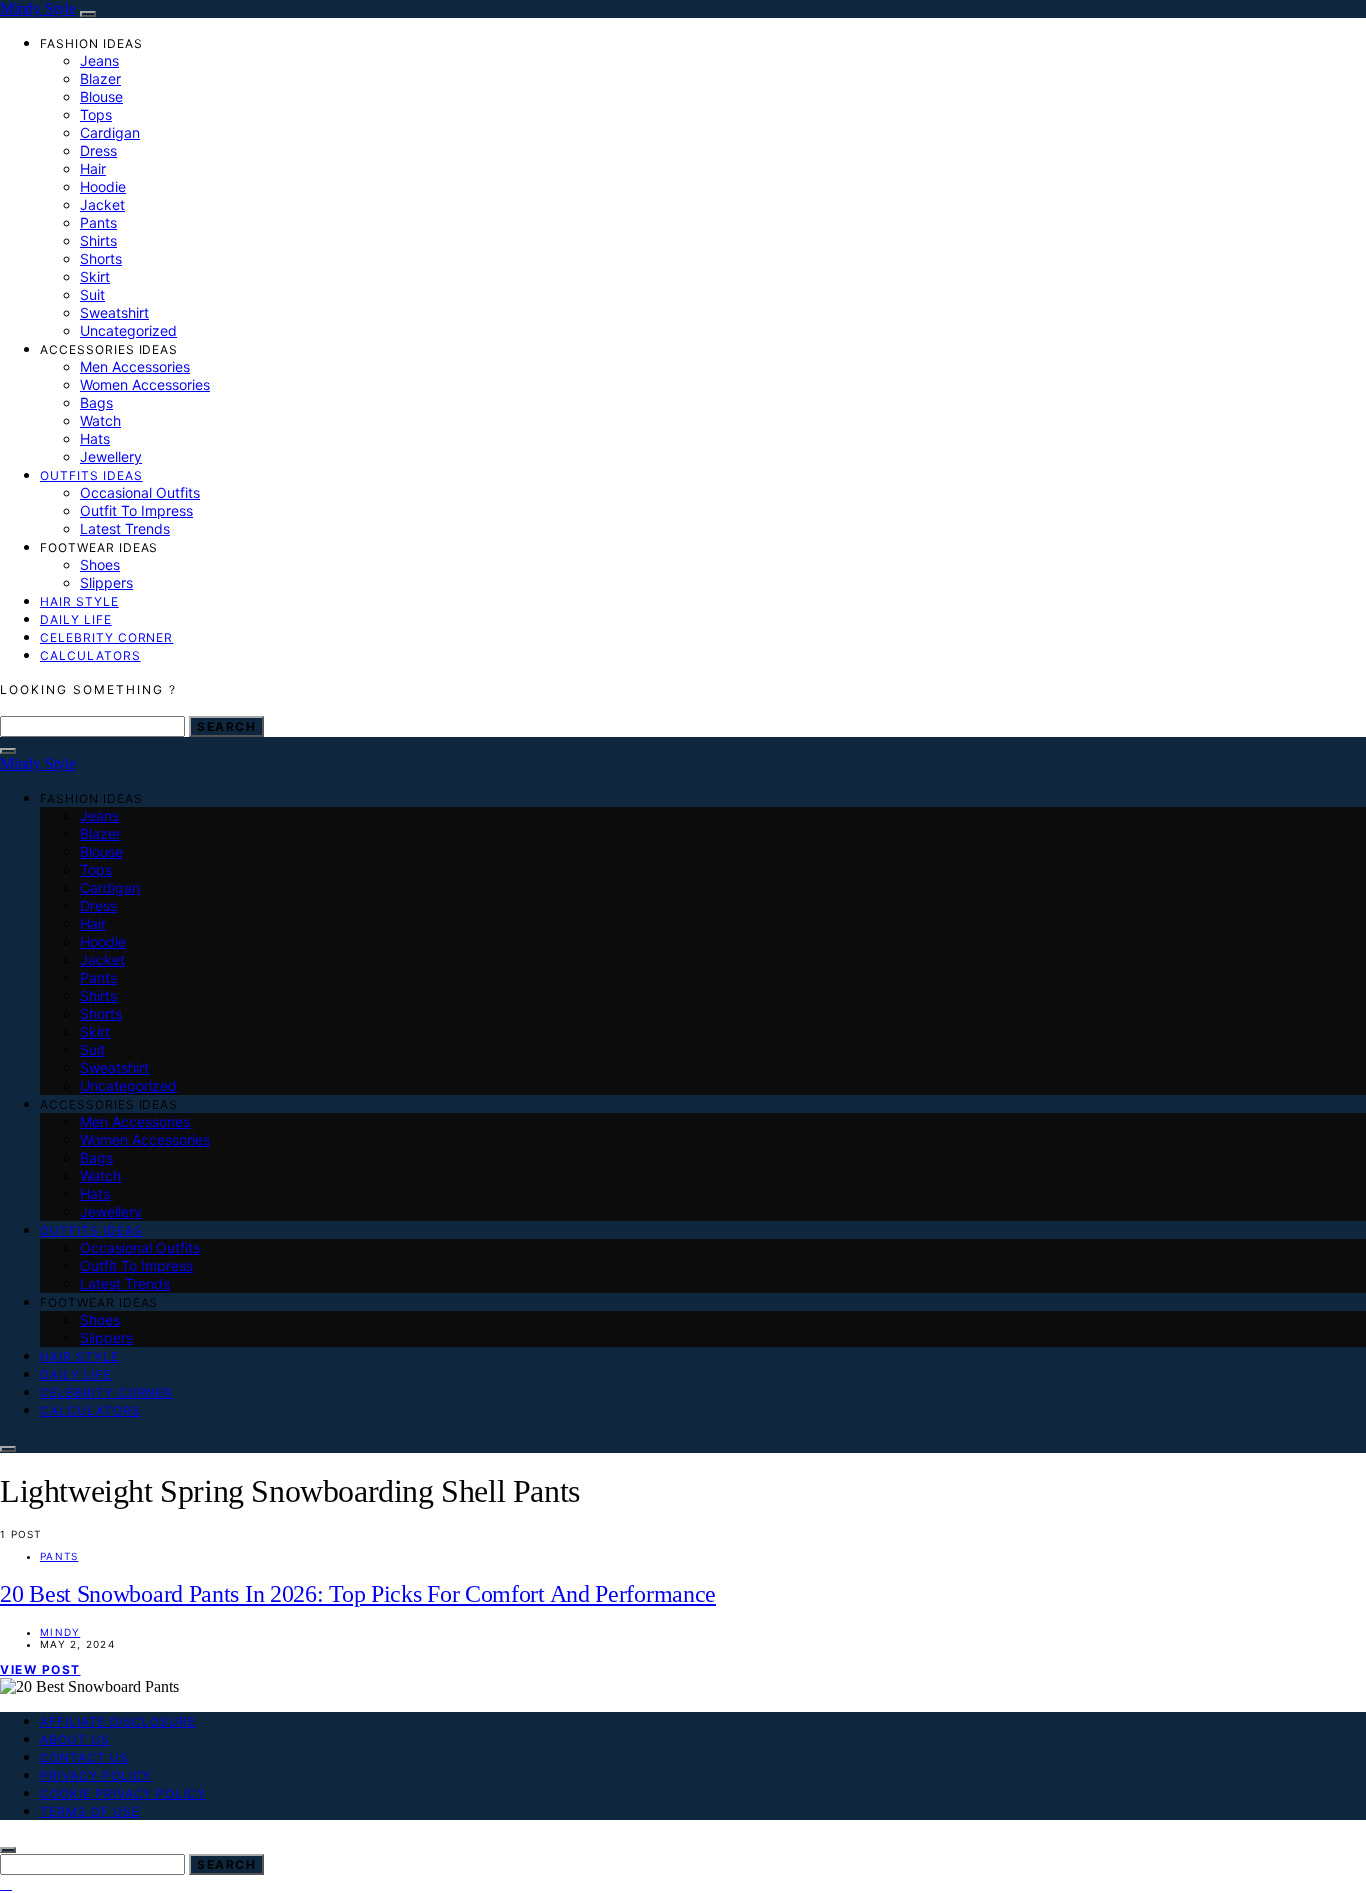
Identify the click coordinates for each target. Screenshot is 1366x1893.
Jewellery (111, 456)
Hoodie (103, 186)
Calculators (90, 655)
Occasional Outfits (140, 492)
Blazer (100, 78)
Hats (95, 438)
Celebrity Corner (106, 637)
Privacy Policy (95, 1775)
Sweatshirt (114, 312)
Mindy (60, 1632)
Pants (98, 222)
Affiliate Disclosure (118, 1721)
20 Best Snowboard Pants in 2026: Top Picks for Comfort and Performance (358, 1594)
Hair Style (79, 601)
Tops (96, 114)
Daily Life (76, 619)
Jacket (102, 204)
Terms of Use (90, 1811)
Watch (100, 420)
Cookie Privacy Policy (123, 1793)
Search (226, 726)
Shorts (101, 258)
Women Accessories (145, 384)
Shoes (100, 564)
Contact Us (84, 1757)
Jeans (99, 60)
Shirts (98, 240)
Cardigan (110, 132)
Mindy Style (38, 8)
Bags (96, 402)
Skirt (95, 276)
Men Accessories (135, 366)
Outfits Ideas (91, 475)
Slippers (106, 582)
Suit (92, 294)
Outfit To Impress (136, 510)
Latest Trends (125, 528)
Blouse (101, 96)
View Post (40, 1669)
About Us (75, 1739)
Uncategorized (128, 330)
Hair (93, 168)
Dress (98, 150)
